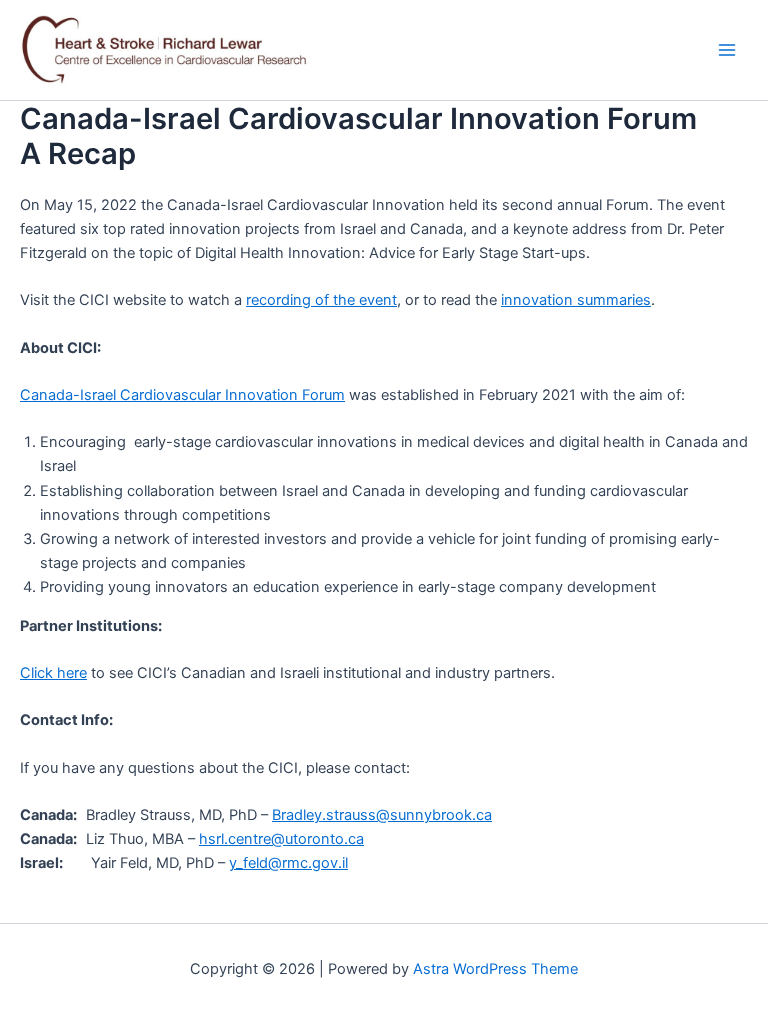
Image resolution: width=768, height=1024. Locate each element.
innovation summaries (576, 300)
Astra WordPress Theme (495, 969)
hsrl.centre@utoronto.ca (281, 839)
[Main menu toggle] (727, 50)
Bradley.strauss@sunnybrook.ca (382, 815)
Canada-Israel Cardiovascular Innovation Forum (182, 395)
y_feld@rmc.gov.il (288, 863)
